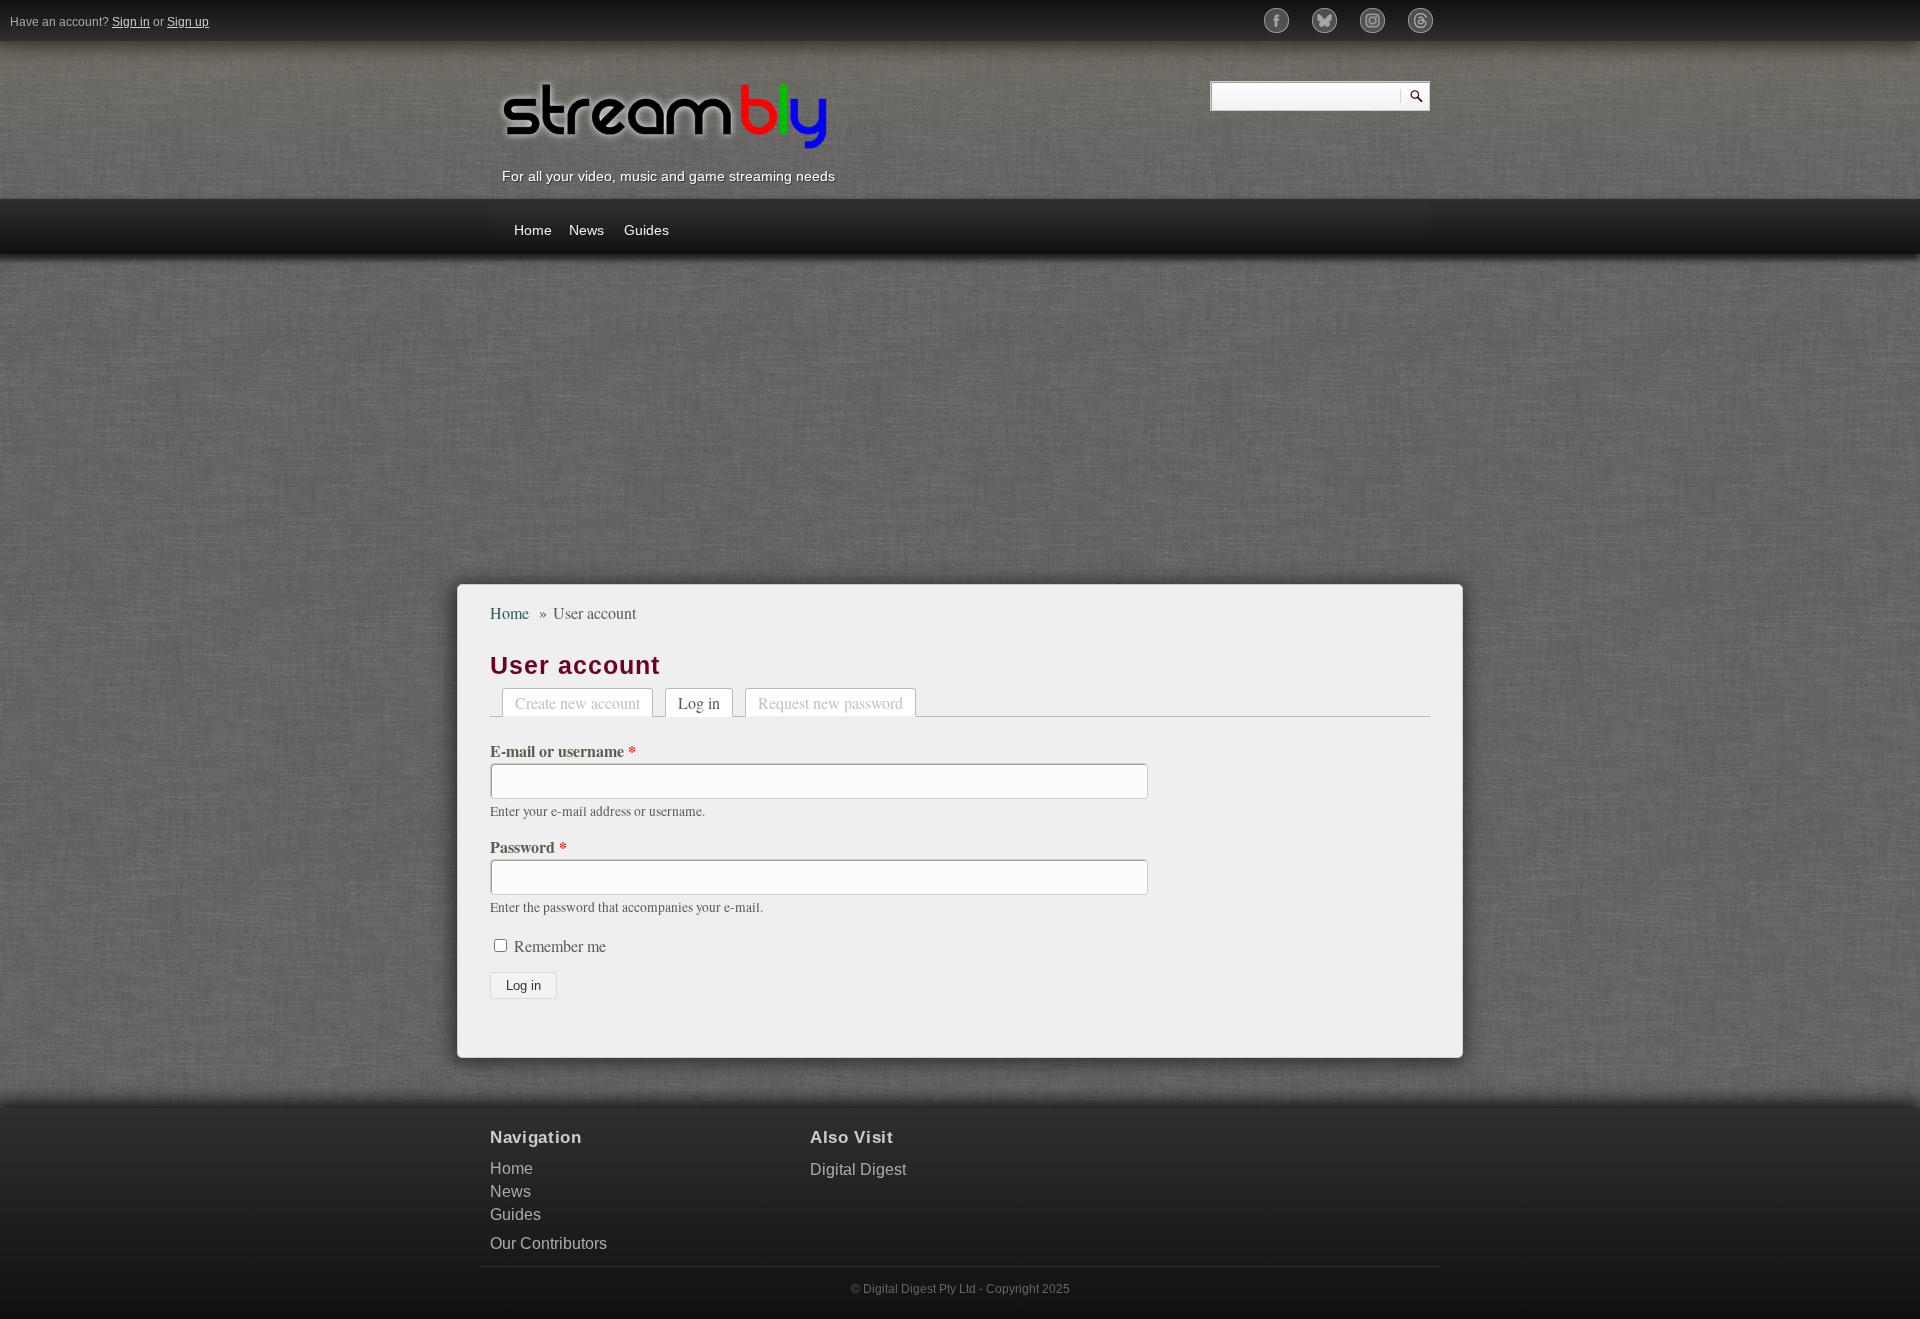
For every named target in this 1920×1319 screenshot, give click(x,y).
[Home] (665, 113)
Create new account (577, 702)
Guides (645, 230)
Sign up (188, 22)
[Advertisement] (960, 429)
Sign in (131, 22)
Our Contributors (548, 1243)
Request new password (830, 702)
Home (533, 230)
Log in (705, 701)
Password (528, 847)
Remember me (560, 945)
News (586, 230)
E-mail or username (563, 751)
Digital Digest (858, 1169)
